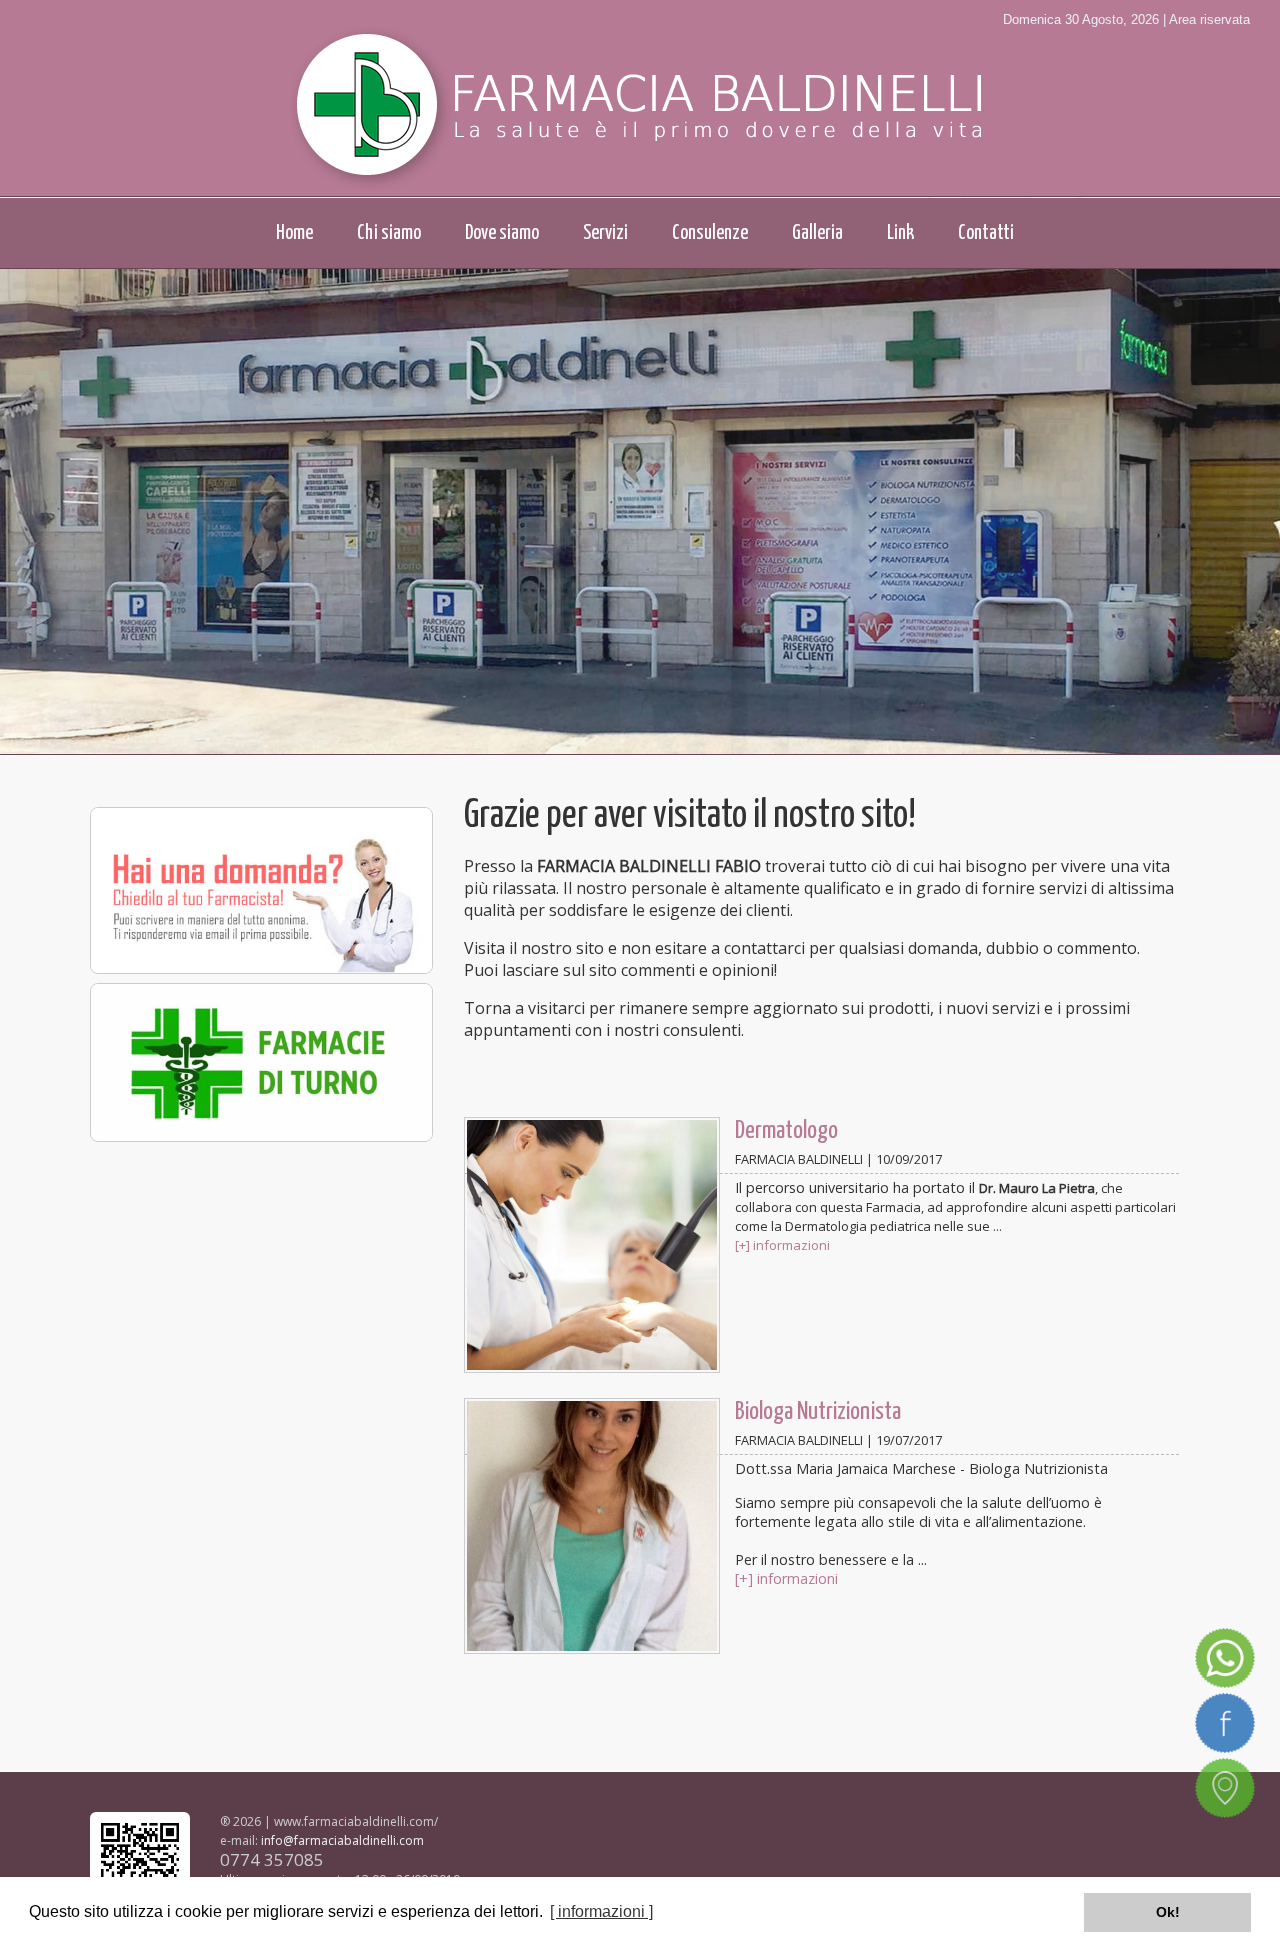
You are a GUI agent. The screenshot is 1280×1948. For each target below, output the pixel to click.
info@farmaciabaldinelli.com (342, 1840)
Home (294, 233)
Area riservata (1209, 19)
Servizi (605, 233)
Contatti (986, 233)
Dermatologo (786, 1131)
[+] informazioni (782, 1245)
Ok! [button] (1168, 1912)
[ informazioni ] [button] (601, 1911)
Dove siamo (502, 233)
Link (900, 233)
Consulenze (710, 233)
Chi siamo (389, 233)
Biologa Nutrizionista (818, 1412)
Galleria (817, 233)
